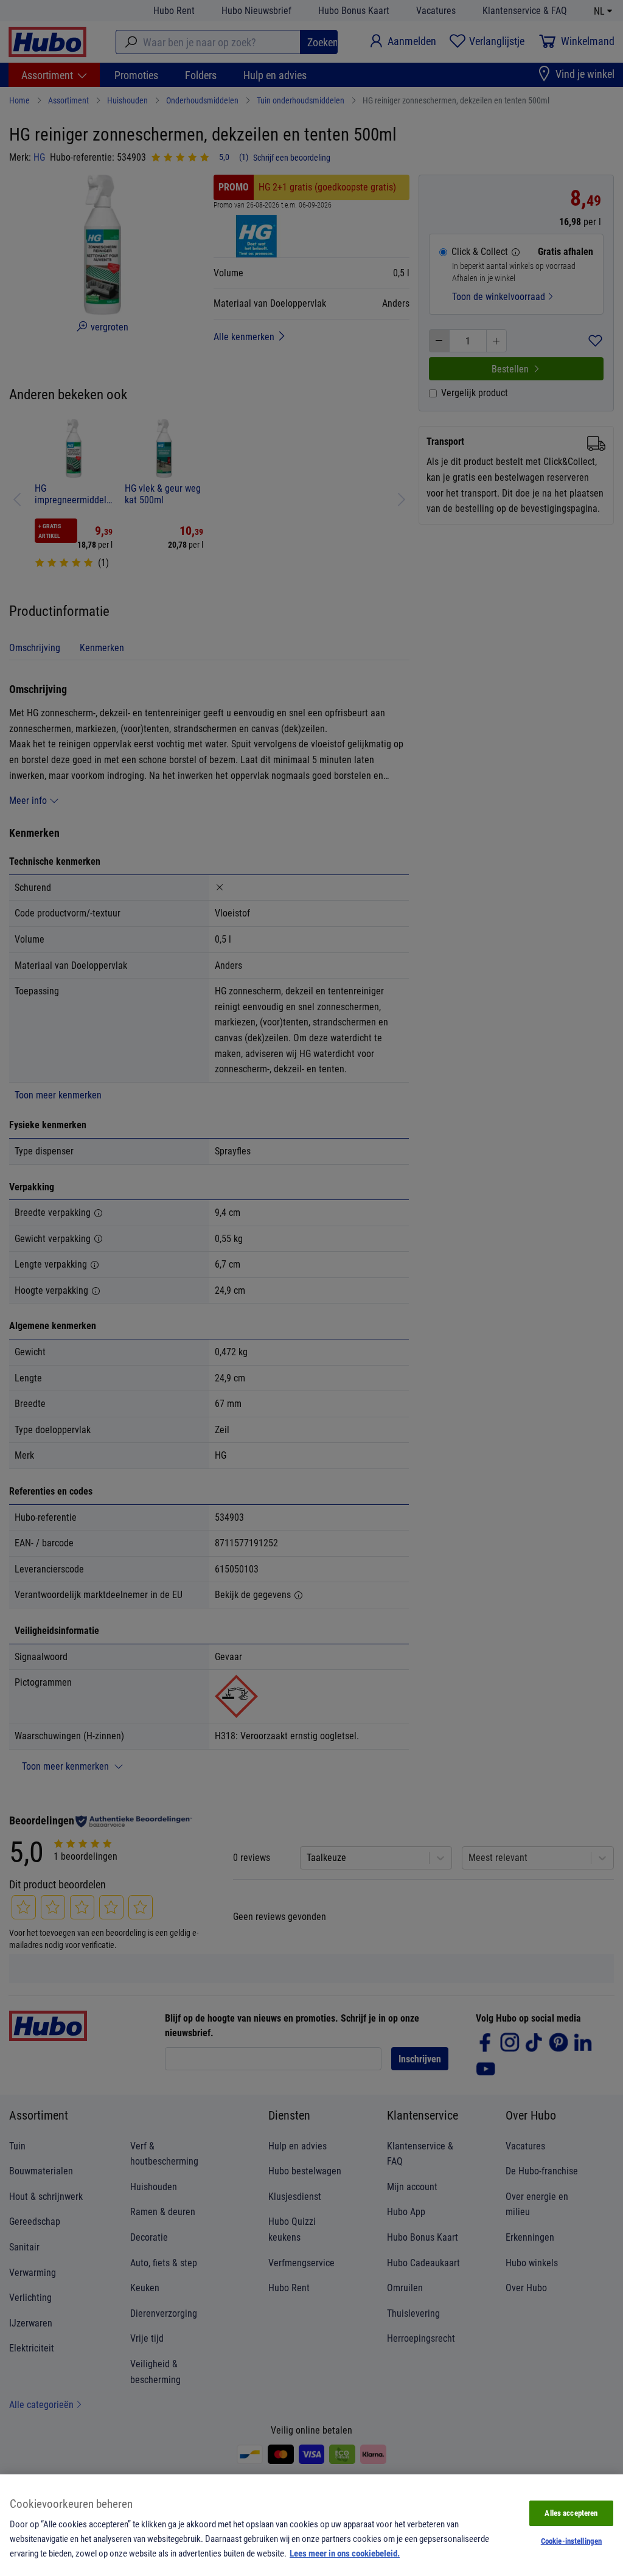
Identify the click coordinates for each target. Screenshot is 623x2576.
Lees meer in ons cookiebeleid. (345, 2553)
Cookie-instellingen (571, 2541)
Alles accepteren (571, 2513)
